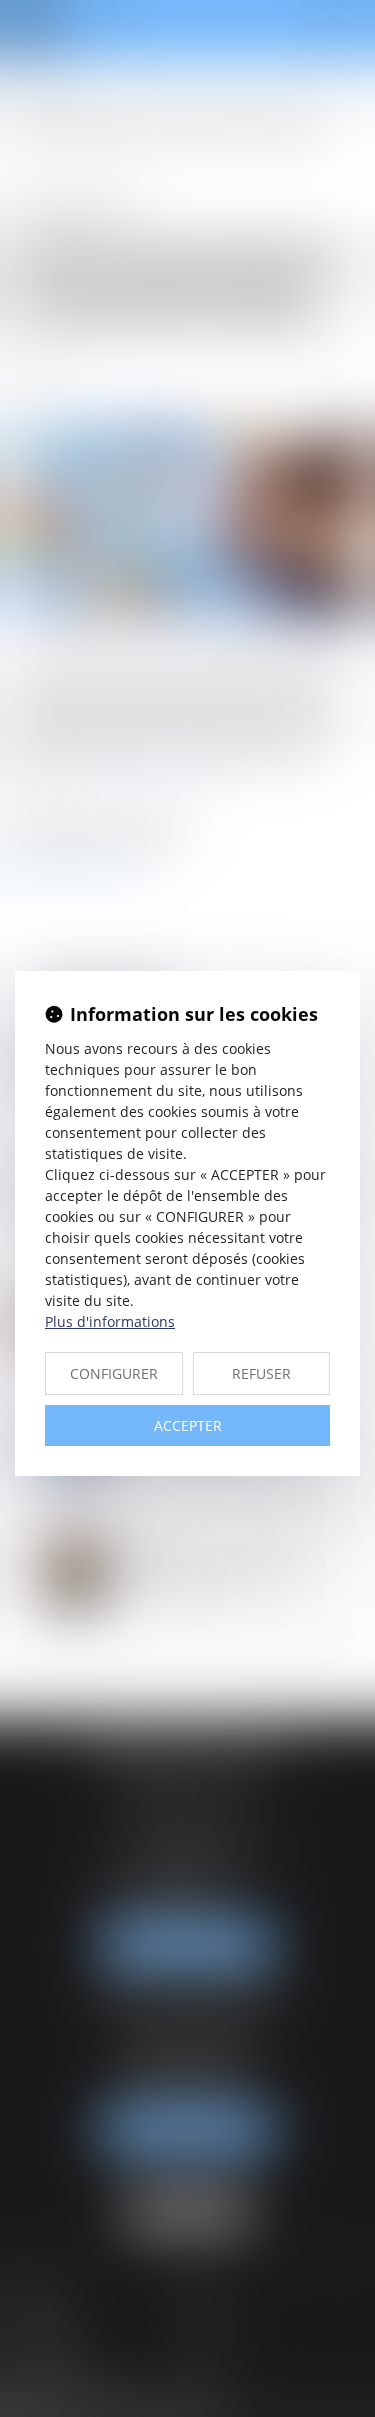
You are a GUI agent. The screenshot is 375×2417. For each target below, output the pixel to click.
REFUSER (261, 1373)
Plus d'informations (110, 1321)
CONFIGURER (114, 1373)
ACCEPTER (188, 1425)
